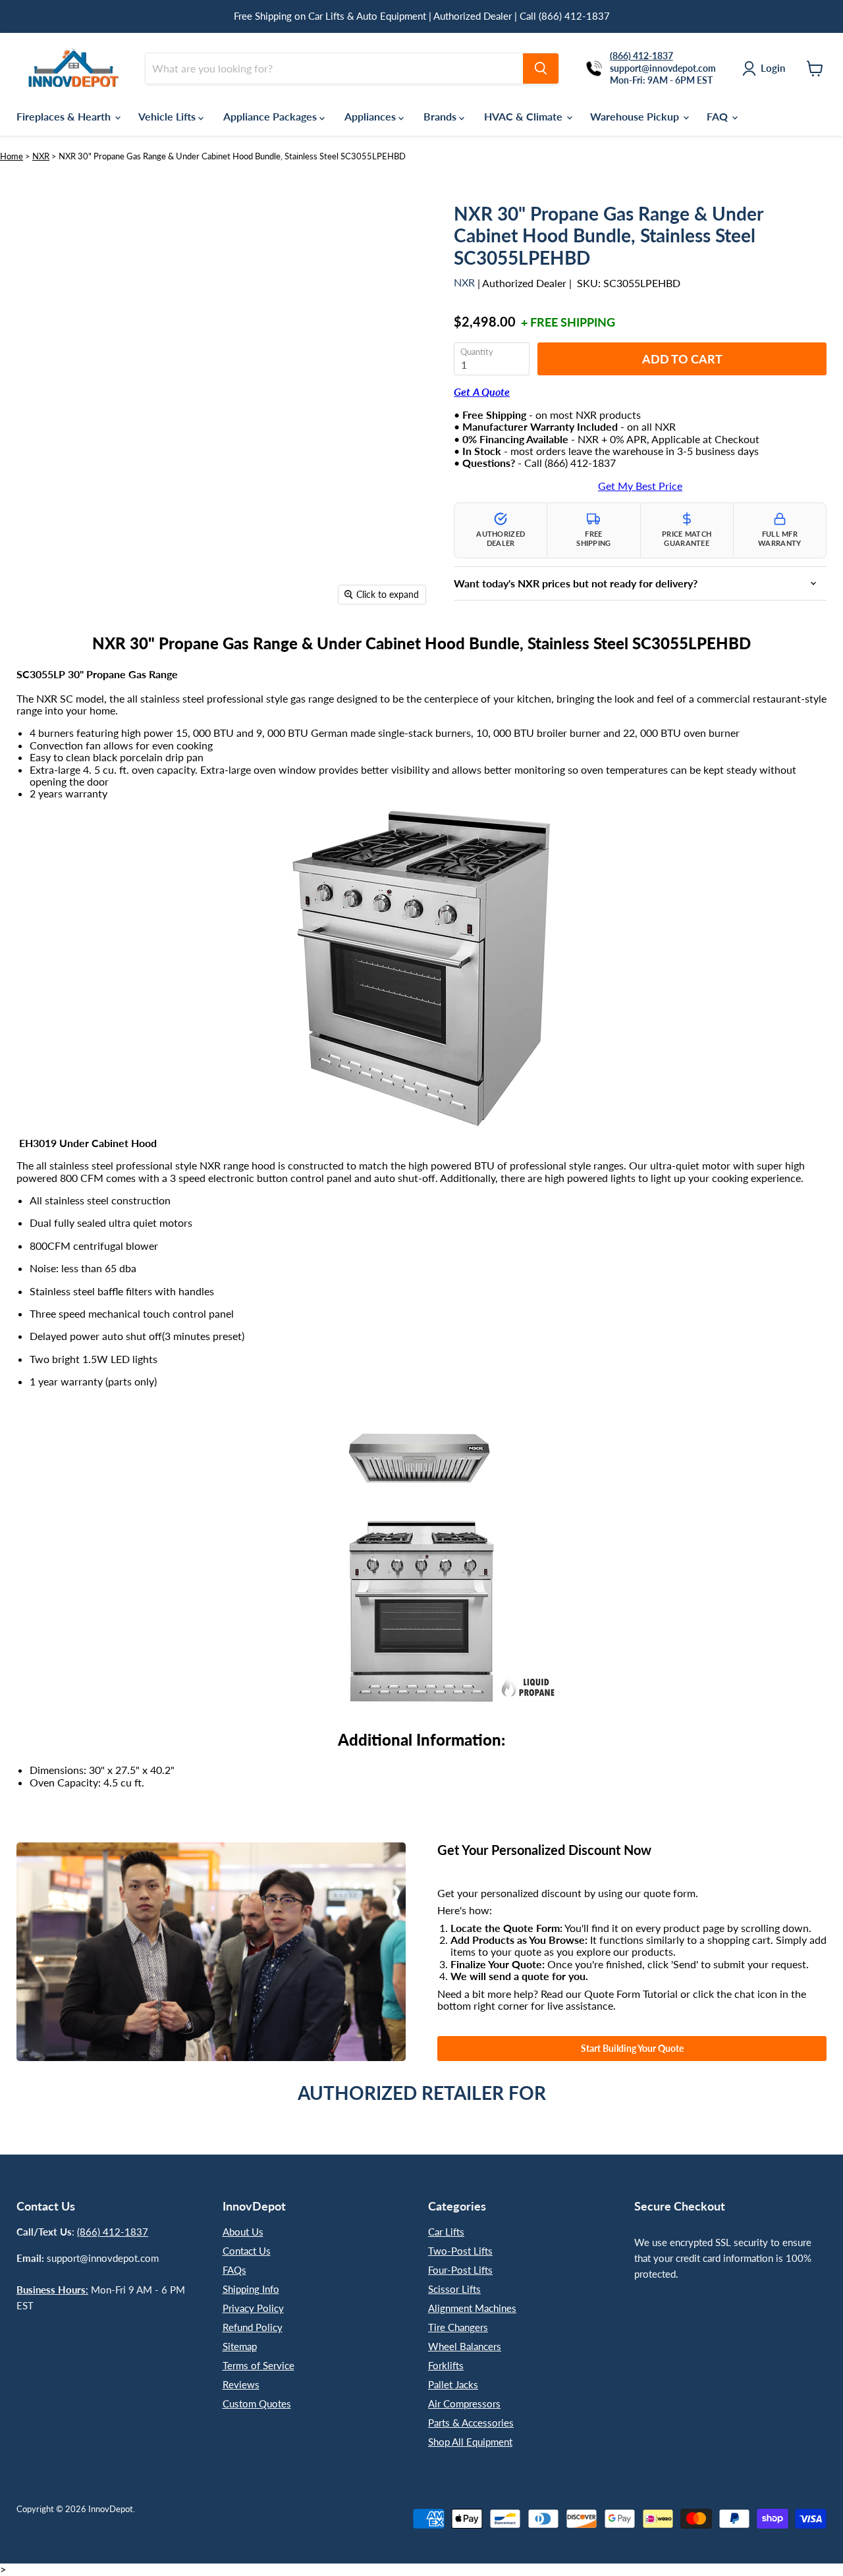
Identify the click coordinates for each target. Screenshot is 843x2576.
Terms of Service (258, 2365)
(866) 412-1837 (113, 2232)
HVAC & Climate (525, 116)
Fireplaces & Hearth (65, 116)
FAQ (719, 116)
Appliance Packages (271, 116)
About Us (243, 2232)
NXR (41, 156)
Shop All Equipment (470, 2442)
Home (12, 156)
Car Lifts (446, 2232)
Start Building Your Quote (632, 2048)
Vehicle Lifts (168, 116)
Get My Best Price (640, 486)
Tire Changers (458, 2327)
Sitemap (240, 2346)
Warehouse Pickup (636, 116)
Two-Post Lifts (460, 2251)
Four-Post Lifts (460, 2270)
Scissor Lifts (454, 2289)
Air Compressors (464, 2403)
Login (773, 68)
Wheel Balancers (465, 2346)
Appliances (371, 116)
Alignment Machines (472, 2308)
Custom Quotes (257, 2403)
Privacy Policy (253, 2308)
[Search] (541, 68)
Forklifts (446, 2365)
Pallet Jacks (453, 2384)
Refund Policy (253, 2327)
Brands (441, 116)
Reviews (241, 2384)
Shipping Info (251, 2289)
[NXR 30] (97, 650)
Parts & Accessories (471, 2423)
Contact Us (247, 2251)
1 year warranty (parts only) (93, 1382)
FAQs (234, 2270)
